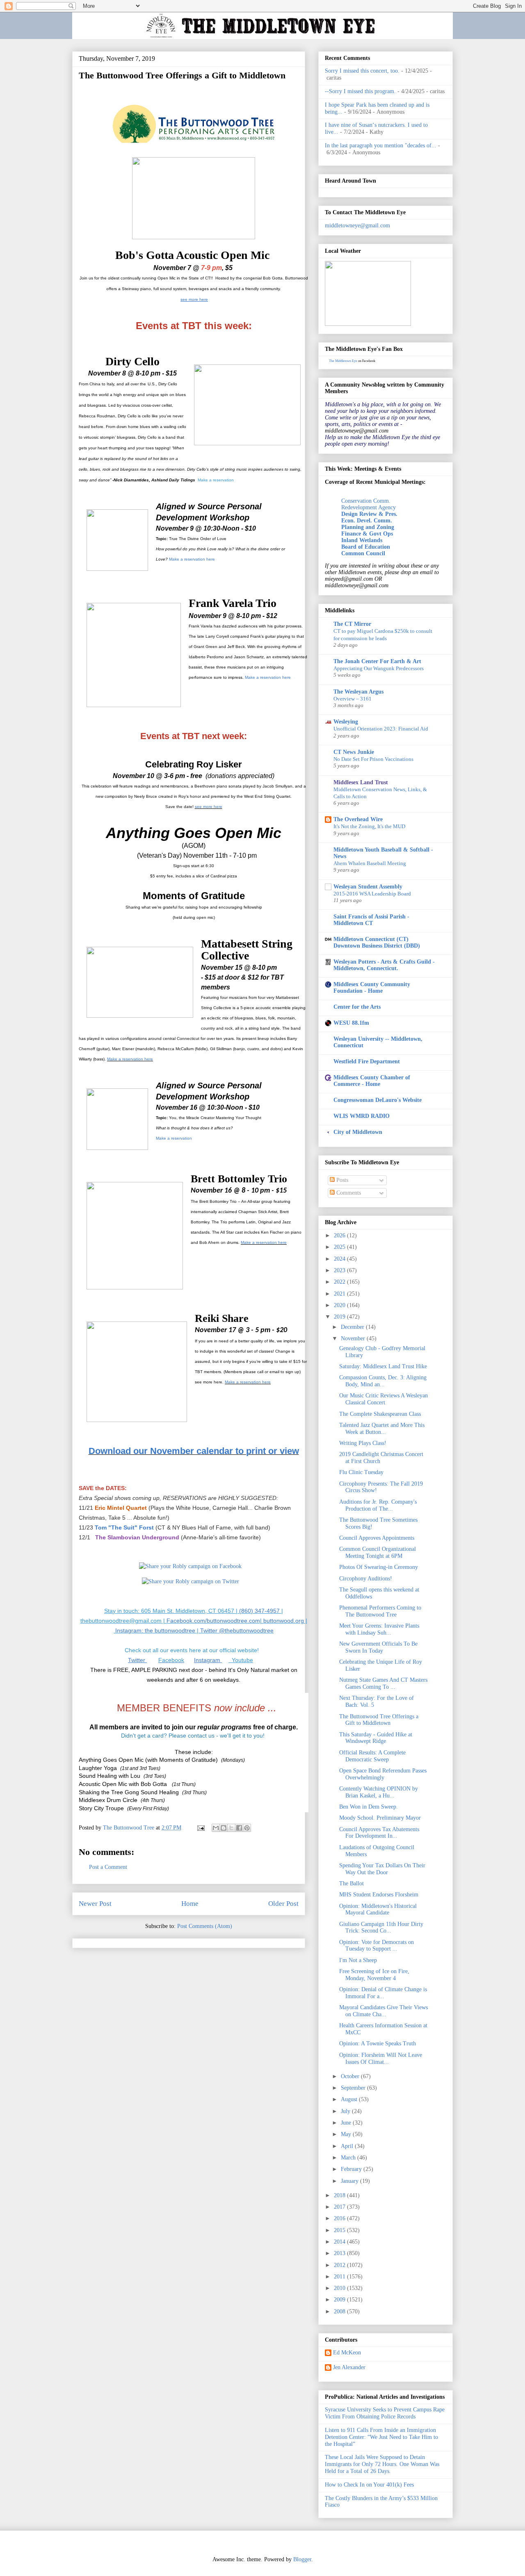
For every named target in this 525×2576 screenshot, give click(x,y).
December (353, 1327)
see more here (209, 807)
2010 (340, 2288)
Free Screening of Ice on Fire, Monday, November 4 (374, 1975)
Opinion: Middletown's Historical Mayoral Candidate (378, 1910)
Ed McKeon (347, 2353)
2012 (340, 2265)
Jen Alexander (349, 2367)
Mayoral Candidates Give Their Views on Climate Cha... (383, 2011)
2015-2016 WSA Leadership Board (372, 894)
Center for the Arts (357, 1007)
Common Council (363, 553)
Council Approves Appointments (377, 1538)
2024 (340, 1259)
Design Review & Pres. (369, 514)
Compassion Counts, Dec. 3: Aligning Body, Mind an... (383, 1381)
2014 (340, 2242)
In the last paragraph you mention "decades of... (381, 145)
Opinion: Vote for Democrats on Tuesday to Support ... (377, 1946)
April (348, 2146)
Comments (348, 1193)
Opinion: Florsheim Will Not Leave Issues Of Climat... (381, 2059)
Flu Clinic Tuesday (361, 1472)
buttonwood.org (284, 1621)
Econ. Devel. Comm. (367, 521)
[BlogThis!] (224, 1828)
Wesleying (346, 722)
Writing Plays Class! (363, 1443)
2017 (340, 2207)
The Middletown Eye (343, 361)
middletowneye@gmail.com (357, 226)
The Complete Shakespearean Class (380, 1414)
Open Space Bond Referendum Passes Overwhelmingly (383, 1774)
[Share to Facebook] (239, 1828)
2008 (340, 2312)
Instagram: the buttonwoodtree (155, 1630)
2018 (340, 2195)
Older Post (283, 1904)
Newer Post (95, 1904)
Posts (341, 1180)
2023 (340, 1270)
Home (190, 1904)
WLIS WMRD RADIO (362, 1116)
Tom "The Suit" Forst (125, 1527)
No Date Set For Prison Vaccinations (373, 759)
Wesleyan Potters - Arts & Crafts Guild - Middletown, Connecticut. (384, 965)
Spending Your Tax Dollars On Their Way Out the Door (382, 1869)
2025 (340, 1247)
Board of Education (366, 547)
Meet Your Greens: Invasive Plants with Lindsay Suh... (379, 1629)
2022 (340, 1282)
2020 (340, 1305)
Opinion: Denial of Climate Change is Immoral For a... (383, 1993)
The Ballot (352, 1883)
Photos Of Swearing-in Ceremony (379, 1567)
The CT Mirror (352, 624)
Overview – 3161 (353, 699)
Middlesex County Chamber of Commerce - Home (372, 1081)
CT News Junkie (354, 752)
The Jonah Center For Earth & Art (377, 661)
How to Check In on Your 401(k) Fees (369, 2485)
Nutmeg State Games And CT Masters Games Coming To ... (383, 1683)
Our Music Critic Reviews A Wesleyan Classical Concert (383, 1399)
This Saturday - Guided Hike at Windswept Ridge (376, 1738)
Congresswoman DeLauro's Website (378, 1100)
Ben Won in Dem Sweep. (369, 1807)
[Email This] (216, 1828)
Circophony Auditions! (366, 1579)
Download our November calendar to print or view (194, 1451)
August (350, 2099)
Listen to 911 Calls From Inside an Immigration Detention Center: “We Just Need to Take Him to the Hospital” (381, 2437)
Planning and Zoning (368, 527)
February (352, 2169)
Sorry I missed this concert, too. (362, 71)
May (347, 2134)
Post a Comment (108, 1867)
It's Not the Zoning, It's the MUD (369, 826)
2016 (340, 2218)
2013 (340, 2253)
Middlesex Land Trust (361, 782)
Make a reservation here (192, 559)
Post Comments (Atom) (205, 1926)
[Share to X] (231, 1828)
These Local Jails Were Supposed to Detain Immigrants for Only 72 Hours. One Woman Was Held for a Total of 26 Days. (382, 2464)
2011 (340, 2277)
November (354, 1338)
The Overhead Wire (358, 819)
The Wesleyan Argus (358, 692)
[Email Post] (200, 1828)
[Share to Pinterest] (247, 1828)
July (346, 2111)
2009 (340, 2300)
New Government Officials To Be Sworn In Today (378, 1647)
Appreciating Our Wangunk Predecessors (379, 668)
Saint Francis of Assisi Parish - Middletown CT (371, 920)
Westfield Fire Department (367, 1061)
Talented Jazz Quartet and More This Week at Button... (382, 1429)
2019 (340, 1317)
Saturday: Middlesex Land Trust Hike (383, 1366)
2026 (340, 1235)
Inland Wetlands (362, 540)
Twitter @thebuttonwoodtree (236, 1630)
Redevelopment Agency (369, 507)
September (354, 2088)
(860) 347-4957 (259, 1611)
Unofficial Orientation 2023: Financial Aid (381, 729)
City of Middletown (358, 1132)
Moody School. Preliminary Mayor (380, 1818)
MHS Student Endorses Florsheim (379, 1895)
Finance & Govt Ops (367, 534)
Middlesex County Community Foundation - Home (372, 988)
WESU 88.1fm (351, 1023)
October (351, 2076)
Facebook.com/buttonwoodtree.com (213, 1621)
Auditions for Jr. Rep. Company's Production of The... (378, 1505)
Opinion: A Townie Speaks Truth (378, 2044)
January (350, 2181)
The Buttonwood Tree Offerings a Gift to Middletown (379, 1720)
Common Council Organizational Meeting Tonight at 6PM (378, 1552)
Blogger (302, 2559)
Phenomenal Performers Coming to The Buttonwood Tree (380, 1611)
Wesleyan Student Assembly (368, 887)
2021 (340, 1294)
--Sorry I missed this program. (360, 91)
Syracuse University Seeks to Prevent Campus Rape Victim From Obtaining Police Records (385, 2413)
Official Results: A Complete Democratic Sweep (372, 1756)
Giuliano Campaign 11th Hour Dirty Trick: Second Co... (381, 1928)
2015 (340, 2230)
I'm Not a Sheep (358, 1960)
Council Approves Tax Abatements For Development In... (379, 1833)
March (349, 2158)
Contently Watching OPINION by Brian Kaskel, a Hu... (379, 1792)
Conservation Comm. (366, 501)
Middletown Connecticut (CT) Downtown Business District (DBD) (377, 942)
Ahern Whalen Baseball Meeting (370, 863)
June (347, 2123)
